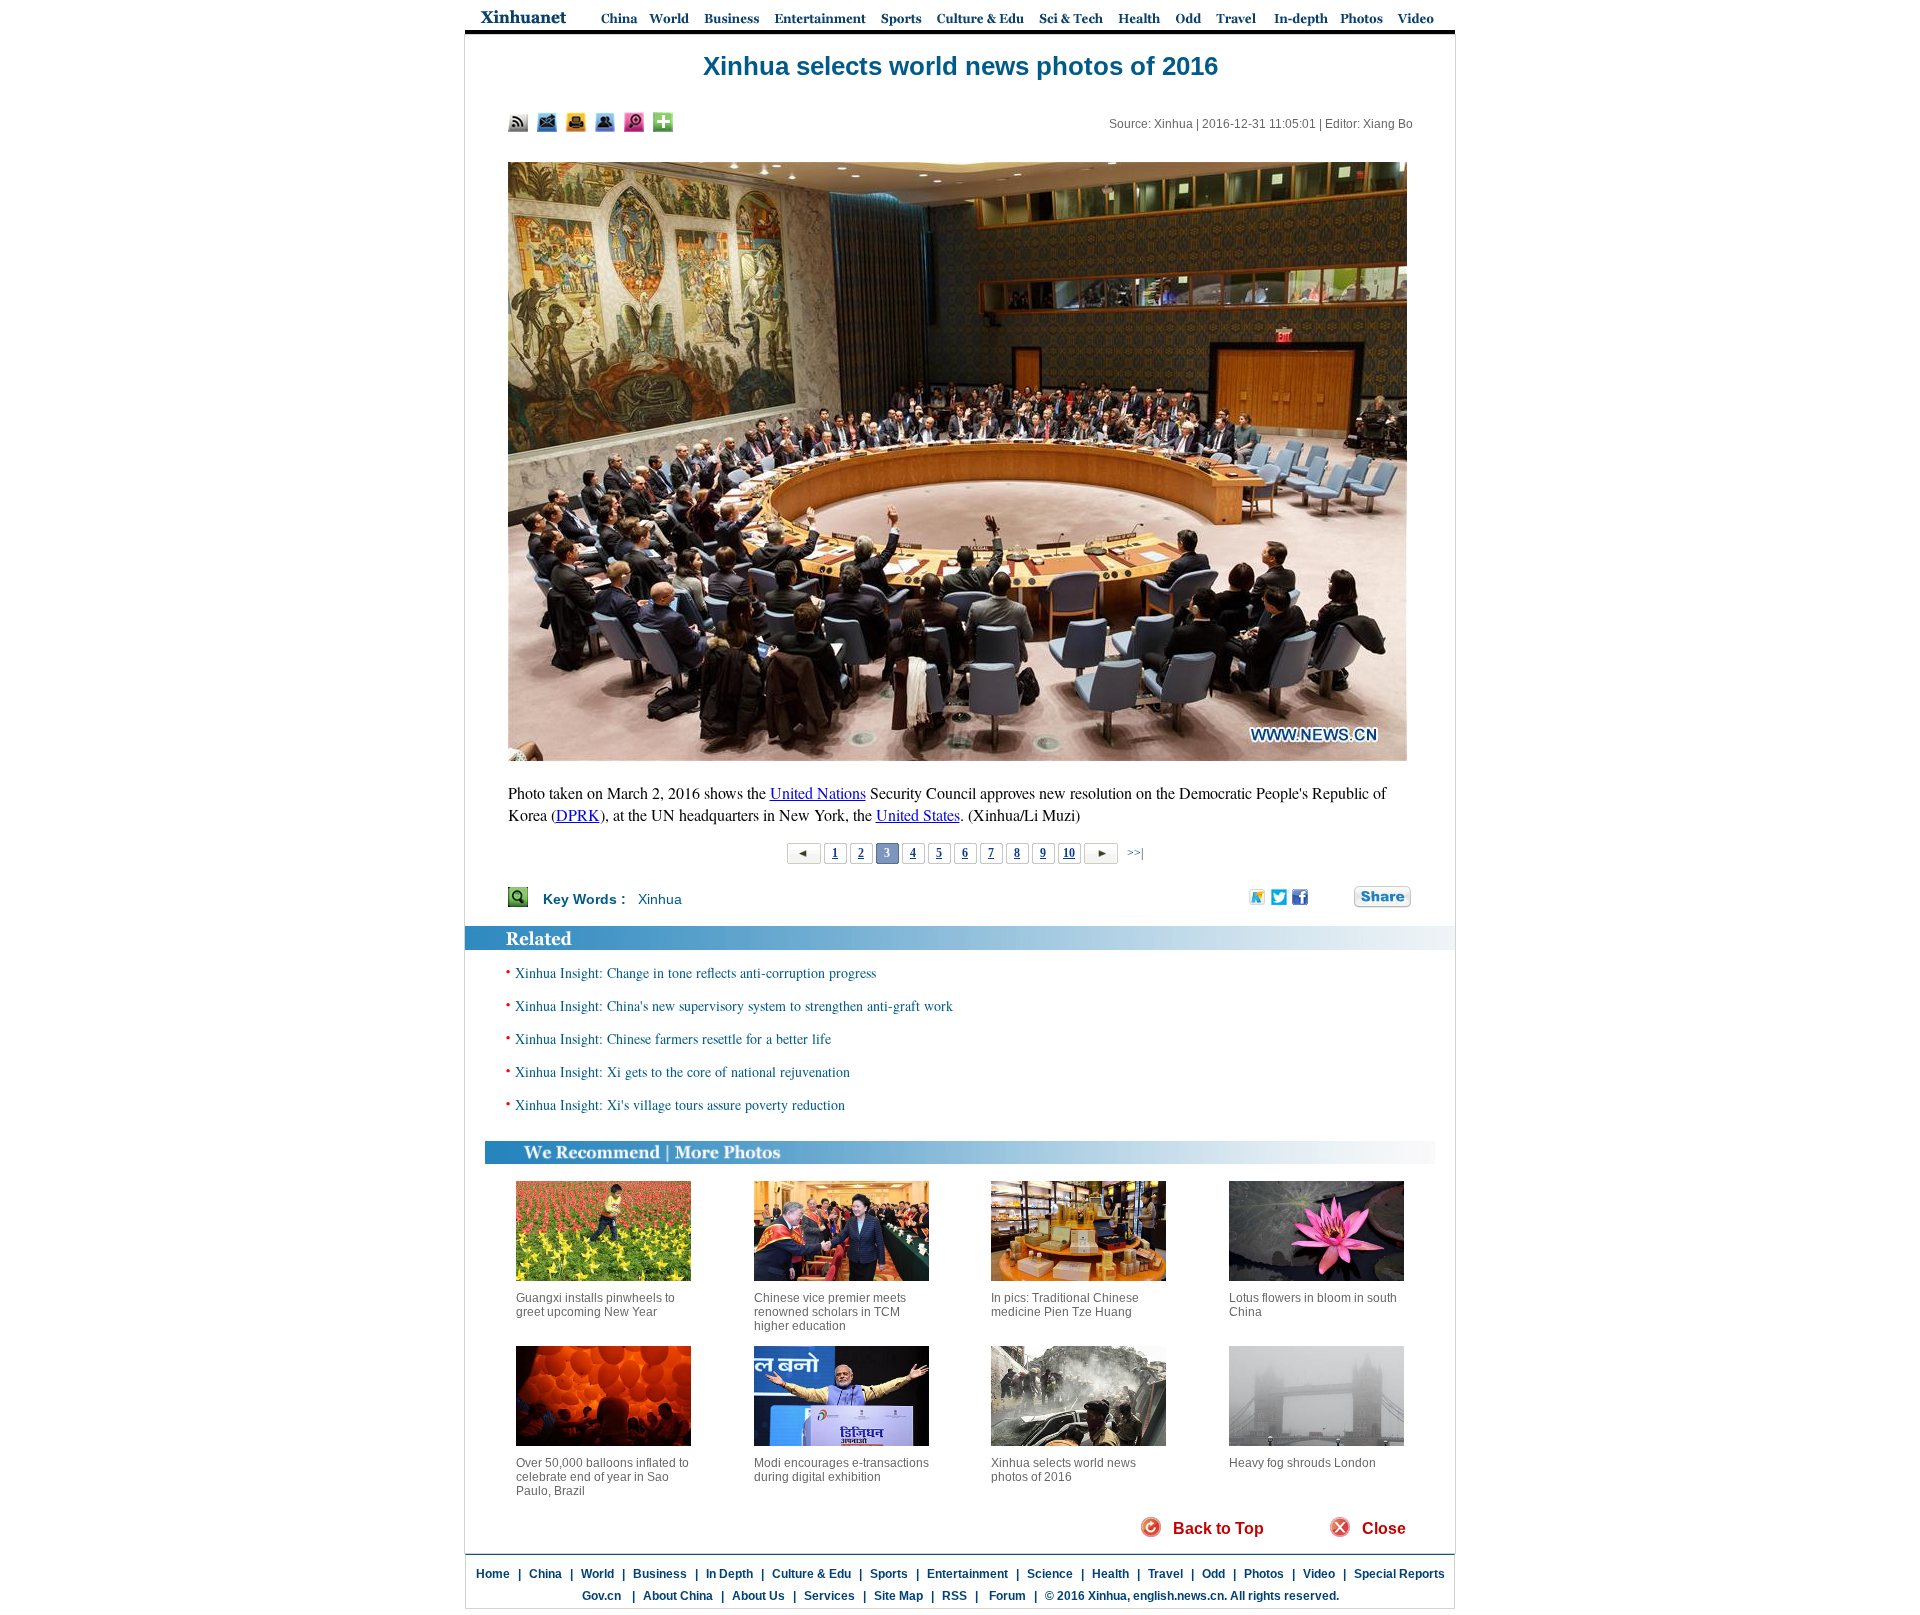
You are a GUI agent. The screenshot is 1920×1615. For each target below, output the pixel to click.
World (597, 1574)
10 (1069, 853)
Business (660, 1574)
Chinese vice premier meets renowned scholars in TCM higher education (830, 1312)
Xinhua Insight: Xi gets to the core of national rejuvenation (682, 1071)
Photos (1264, 1574)
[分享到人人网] (1340, 898)
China (545, 1574)
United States (918, 814)
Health (1110, 1574)
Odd (1213, 1574)
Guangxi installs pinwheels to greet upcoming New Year (595, 1305)
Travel (1165, 1574)
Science (1050, 1574)
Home (493, 1574)
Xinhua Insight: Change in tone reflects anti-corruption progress (695, 972)
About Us (758, 1596)
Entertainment (967, 1574)
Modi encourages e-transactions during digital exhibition (841, 1470)
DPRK (578, 814)
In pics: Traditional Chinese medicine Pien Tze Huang (1065, 1305)
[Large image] (634, 122)
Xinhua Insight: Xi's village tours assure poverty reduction (680, 1104)
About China (678, 1596)
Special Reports (1399, 1574)
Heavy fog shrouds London (1302, 1463)
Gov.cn (601, 1596)
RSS (954, 1596)
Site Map (898, 1596)
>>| (1133, 853)
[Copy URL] (605, 122)
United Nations (818, 792)
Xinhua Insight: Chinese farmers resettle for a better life (673, 1038)
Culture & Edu (811, 1574)
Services (829, 1596)
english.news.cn (1178, 1596)
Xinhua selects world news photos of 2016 (1063, 1470)
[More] (663, 122)
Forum (1006, 1596)
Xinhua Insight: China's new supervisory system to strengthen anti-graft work (734, 1005)
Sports (889, 1574)
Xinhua (660, 899)
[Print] (576, 122)
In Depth (729, 1574)
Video (1319, 1574)
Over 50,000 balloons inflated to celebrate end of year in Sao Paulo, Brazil (602, 1477)
